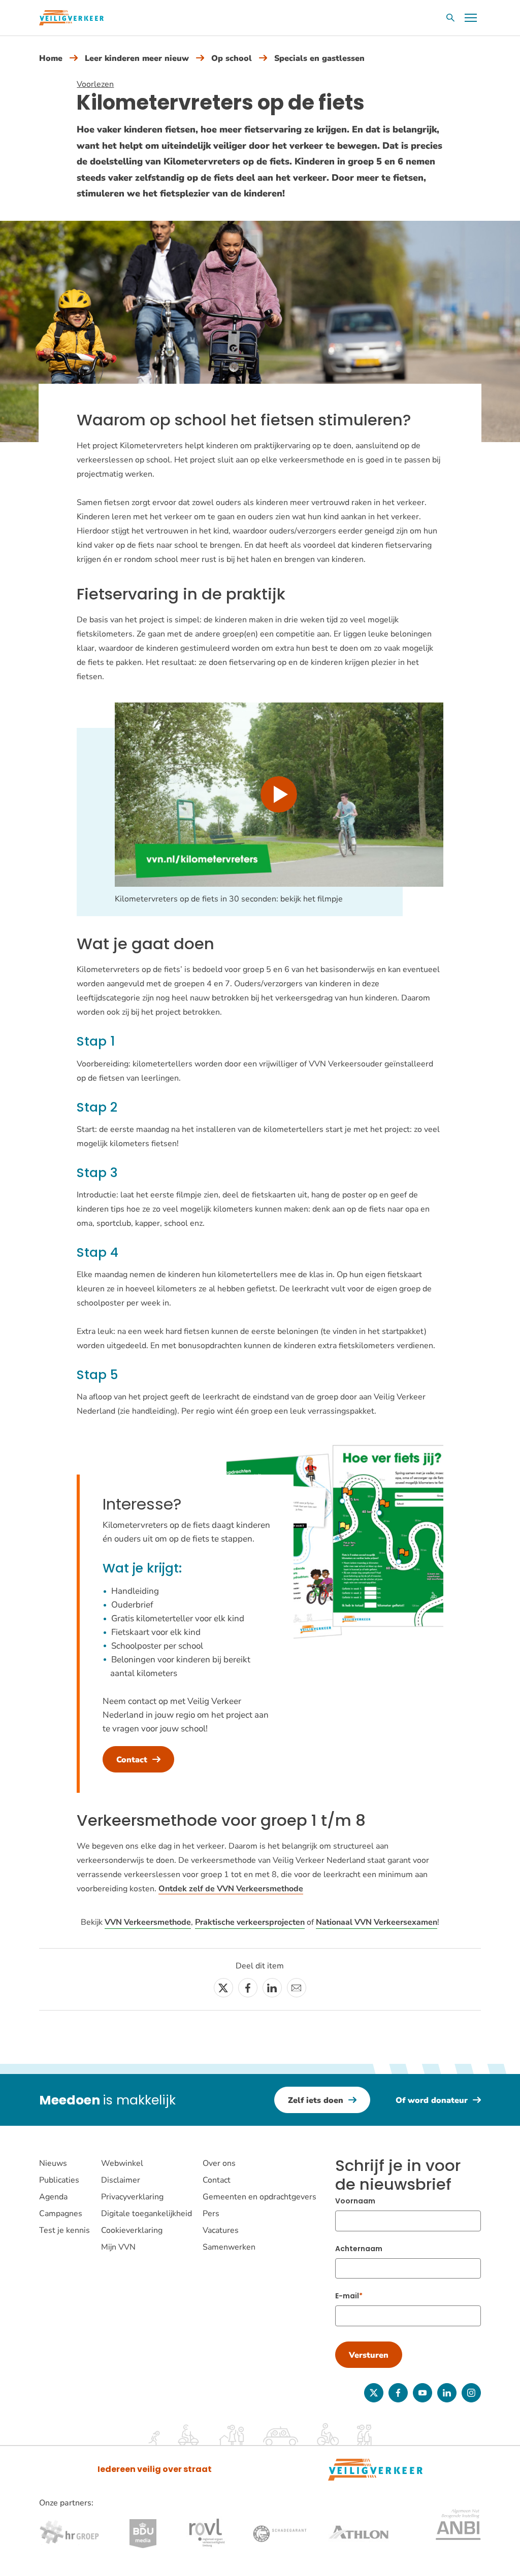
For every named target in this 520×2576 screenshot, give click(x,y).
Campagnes (61, 2214)
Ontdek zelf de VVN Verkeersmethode (231, 1889)
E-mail (347, 2296)
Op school (232, 58)
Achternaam (359, 2249)
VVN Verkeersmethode (148, 1922)
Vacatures (221, 2230)
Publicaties (59, 2180)
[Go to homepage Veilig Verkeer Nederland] (71, 18)
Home (51, 58)
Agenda (53, 2197)
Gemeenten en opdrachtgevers (259, 2197)
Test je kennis (64, 2230)
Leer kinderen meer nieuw (137, 58)
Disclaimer (121, 2180)
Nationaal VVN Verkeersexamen (377, 1922)
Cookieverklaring (132, 2230)
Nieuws (53, 2163)
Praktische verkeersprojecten (250, 1922)
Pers (211, 2214)
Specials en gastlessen (319, 58)
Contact (217, 2180)
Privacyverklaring (132, 2197)
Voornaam (355, 2201)
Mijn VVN (118, 2247)
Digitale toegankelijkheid (147, 2214)
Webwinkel (122, 2163)
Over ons (219, 2163)
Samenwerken (229, 2247)
